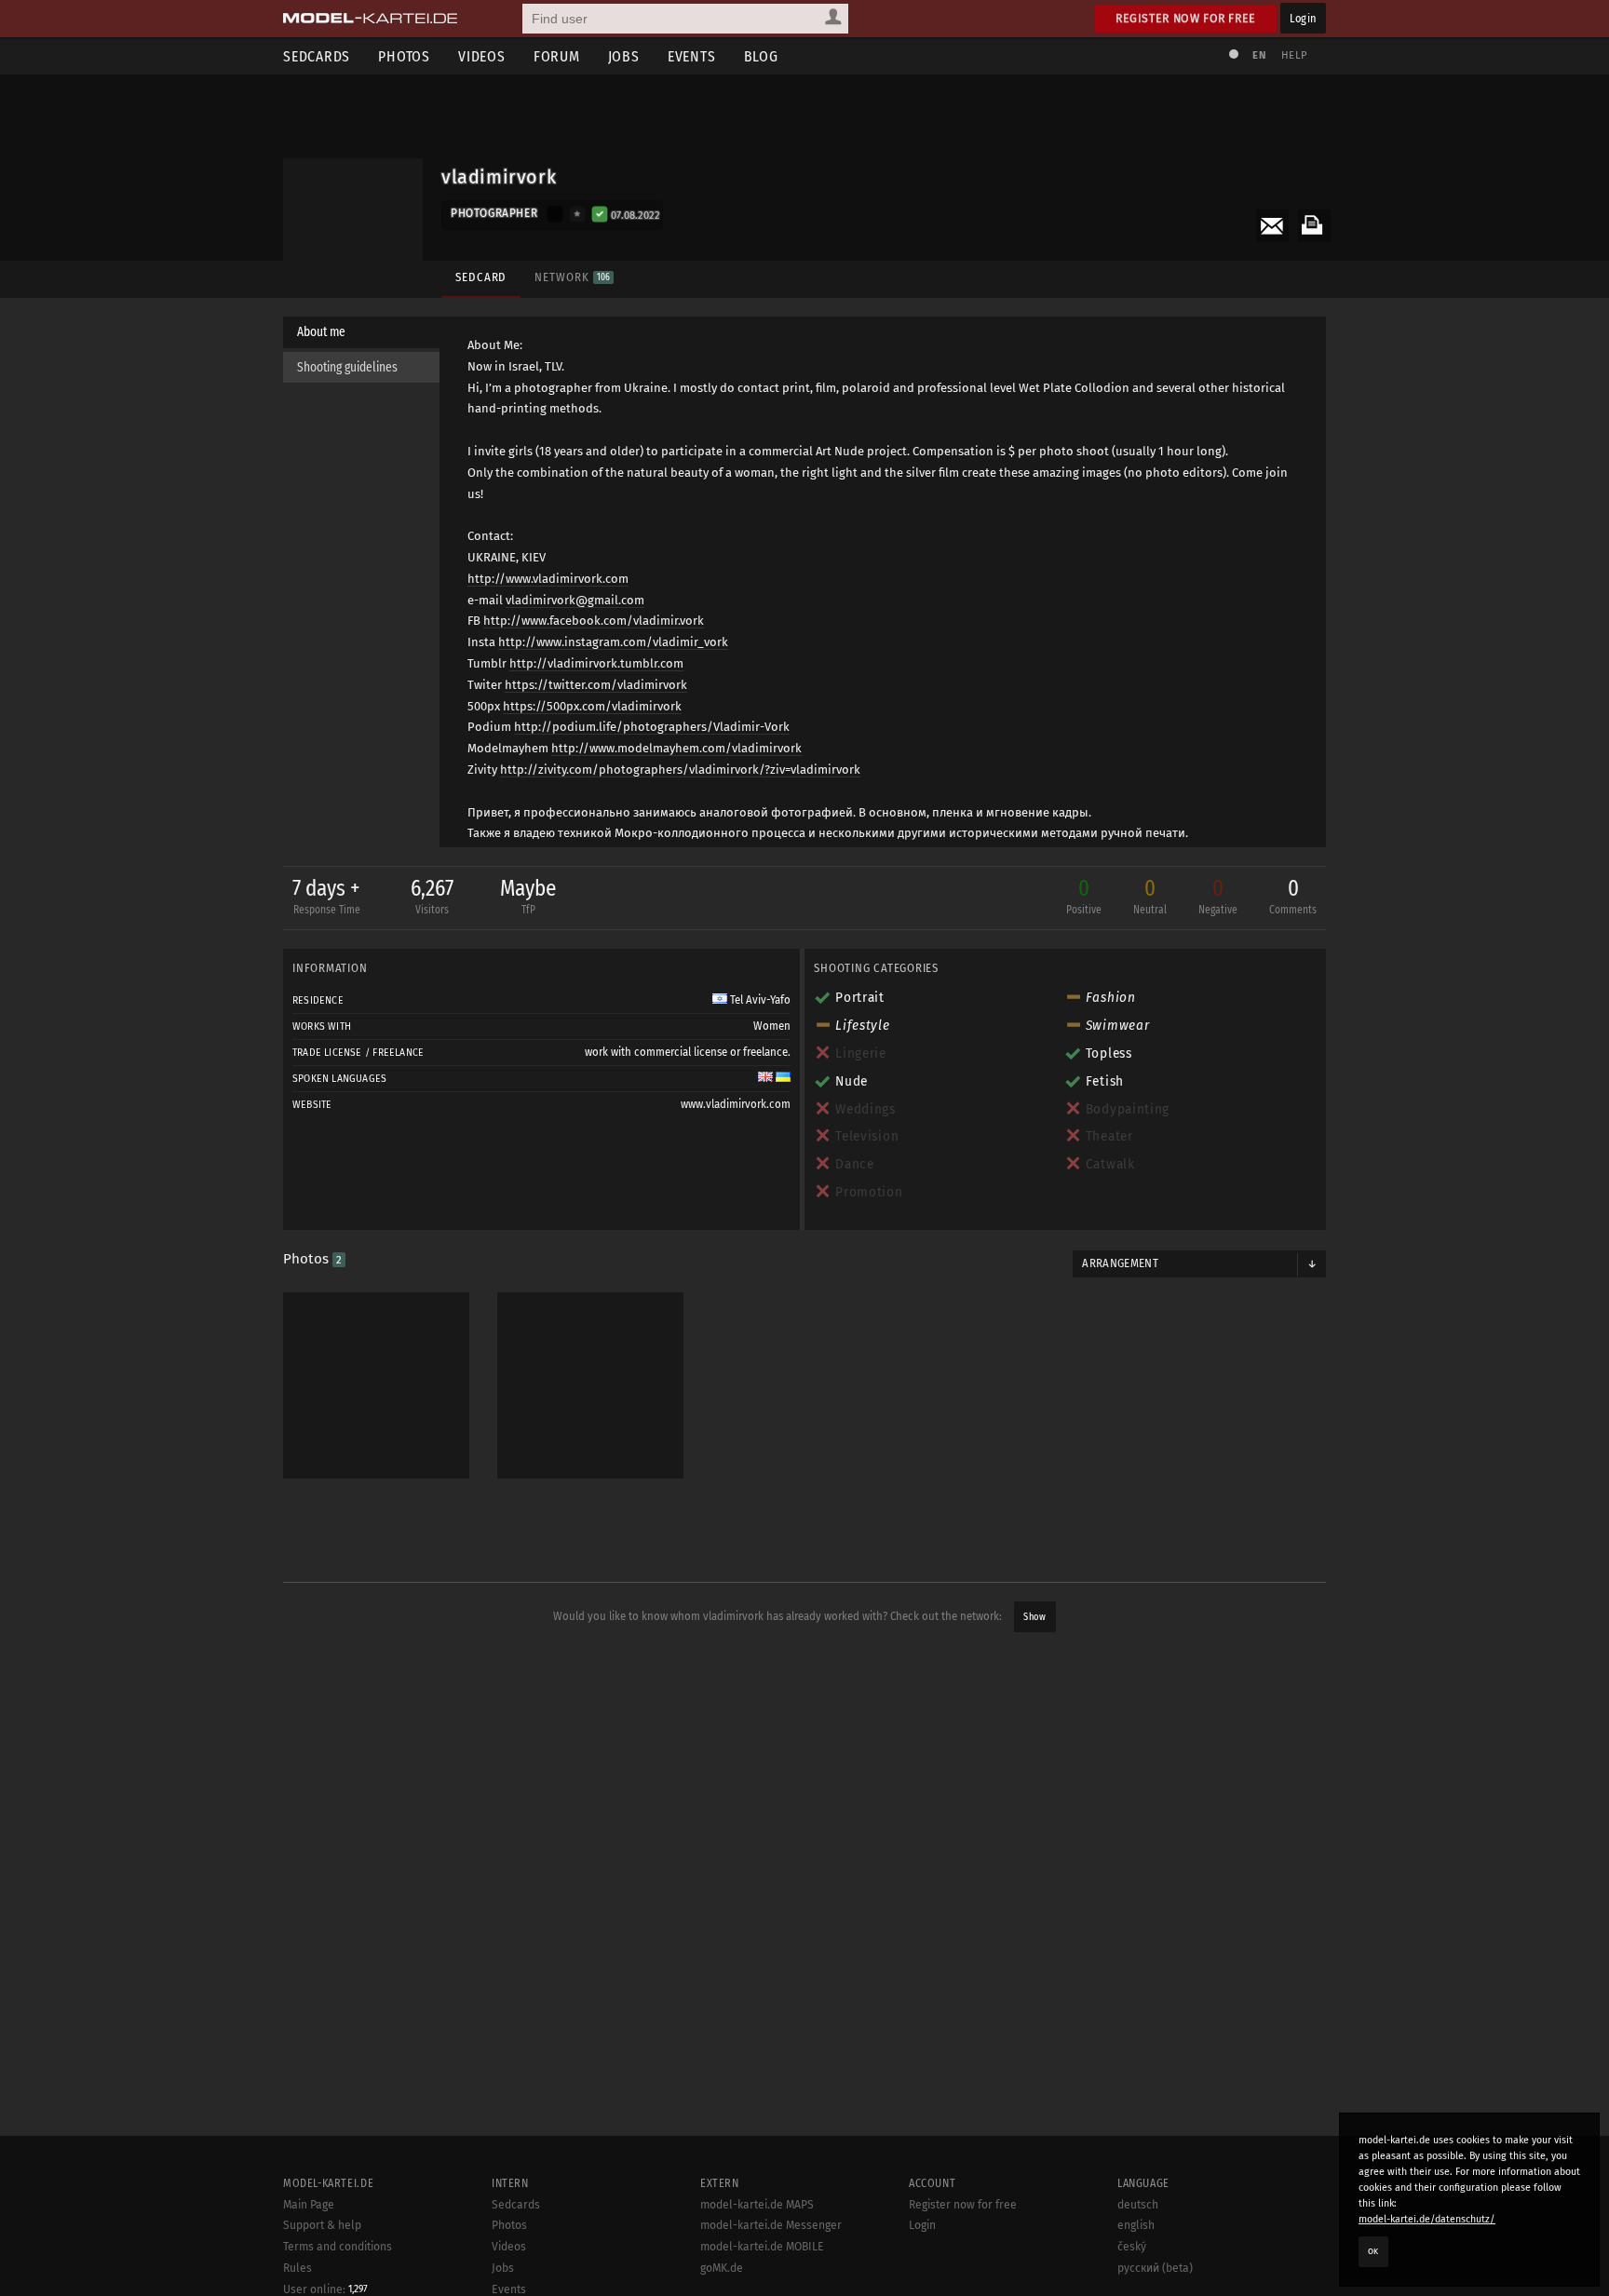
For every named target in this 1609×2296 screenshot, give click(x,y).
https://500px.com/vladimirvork (592, 706)
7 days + (326, 896)
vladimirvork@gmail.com (575, 600)
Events (692, 56)
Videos (482, 56)
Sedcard (481, 277)
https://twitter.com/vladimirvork (596, 685)
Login (1303, 18)
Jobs (624, 56)
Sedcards (317, 56)
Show (1034, 1617)
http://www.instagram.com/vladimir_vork (613, 642)
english (1136, 2225)
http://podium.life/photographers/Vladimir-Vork (652, 727)
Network (572, 277)
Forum (557, 56)
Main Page (309, 2205)
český (1132, 2247)
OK (1373, 2251)
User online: (325, 2289)
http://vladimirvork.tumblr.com (596, 663)
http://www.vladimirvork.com (548, 579)
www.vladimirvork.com (736, 1104)
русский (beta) (1155, 2268)
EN (1259, 55)
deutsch (1138, 2205)
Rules (297, 2268)
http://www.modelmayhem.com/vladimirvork (676, 748)
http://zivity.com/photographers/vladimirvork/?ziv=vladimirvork (680, 770)
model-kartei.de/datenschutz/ (1427, 2219)
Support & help (322, 2225)
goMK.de (722, 2268)
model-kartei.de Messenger (771, 2225)
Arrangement (1120, 1263)
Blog (761, 56)
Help (1294, 55)
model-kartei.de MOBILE (762, 2247)
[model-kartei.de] (370, 19)
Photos (404, 56)
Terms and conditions (338, 2247)
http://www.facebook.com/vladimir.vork (594, 621)
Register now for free (1186, 18)
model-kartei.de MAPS (757, 2205)
